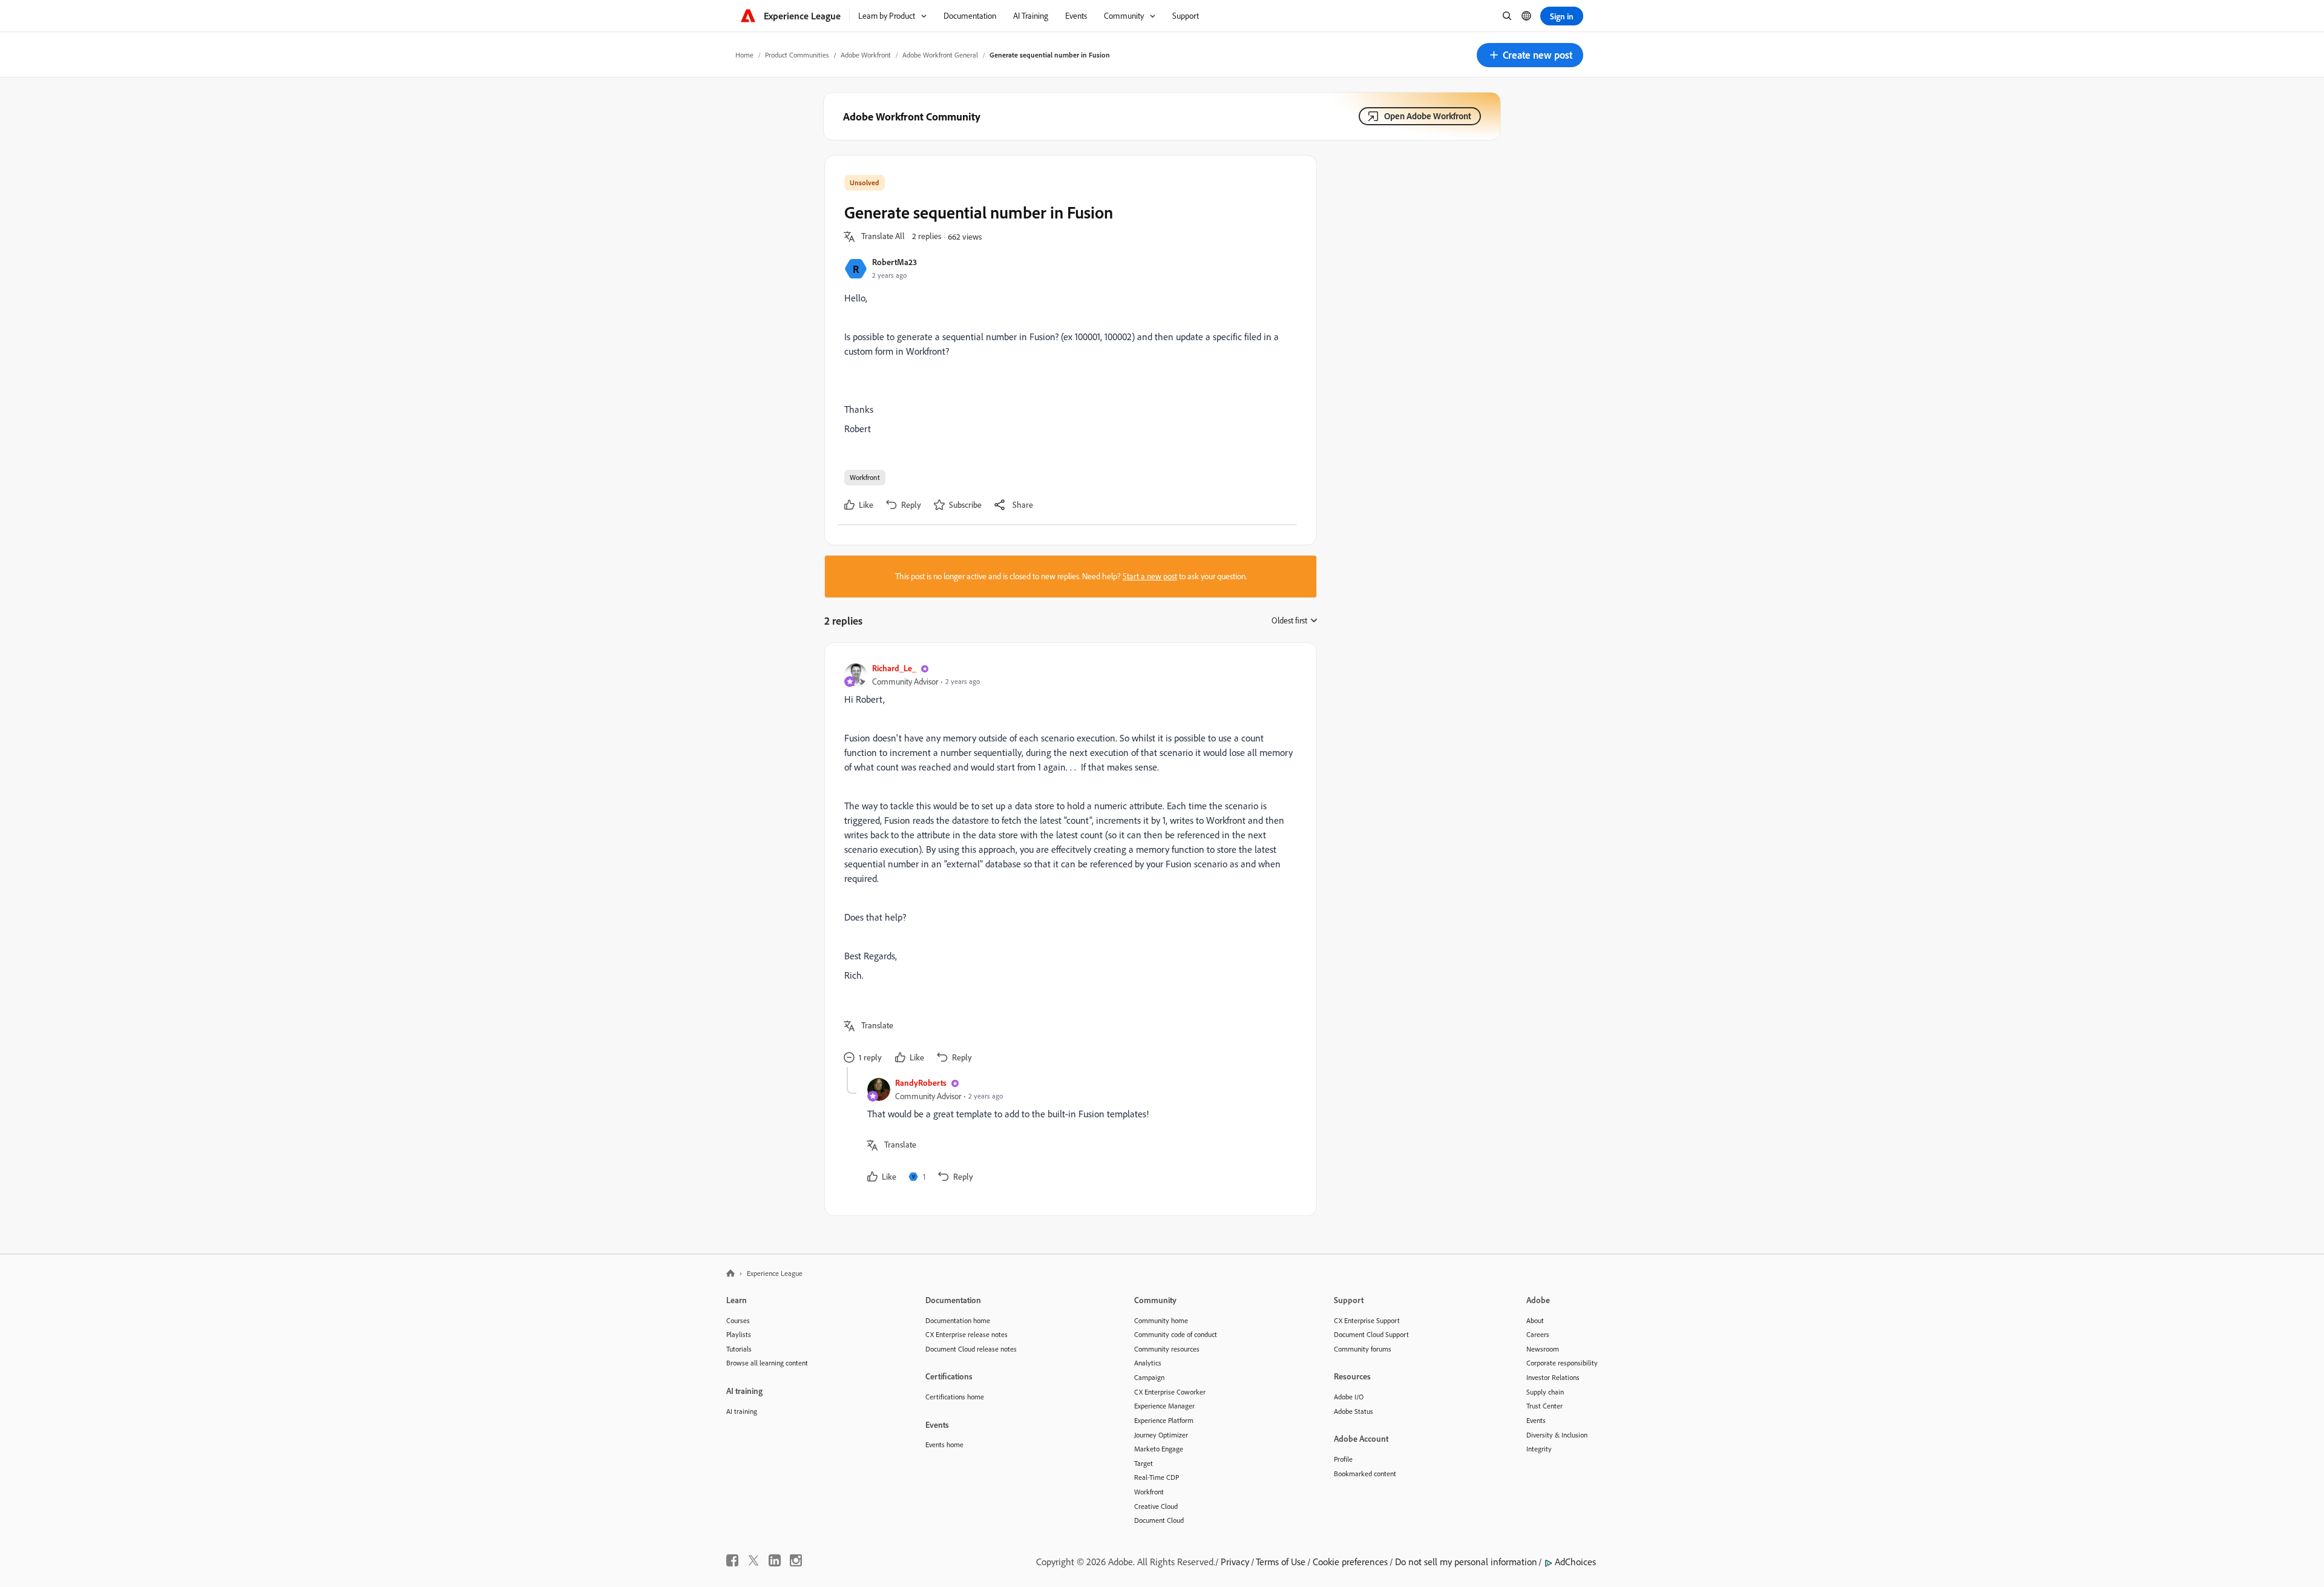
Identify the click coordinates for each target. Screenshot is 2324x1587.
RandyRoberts (921, 1083)
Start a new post (1150, 576)
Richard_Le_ (894, 668)
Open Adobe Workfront (1428, 116)
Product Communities (797, 55)
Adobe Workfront (866, 55)
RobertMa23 (894, 262)
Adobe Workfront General (940, 55)
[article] (1068, 865)
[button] (1530, 55)
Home (744, 55)
